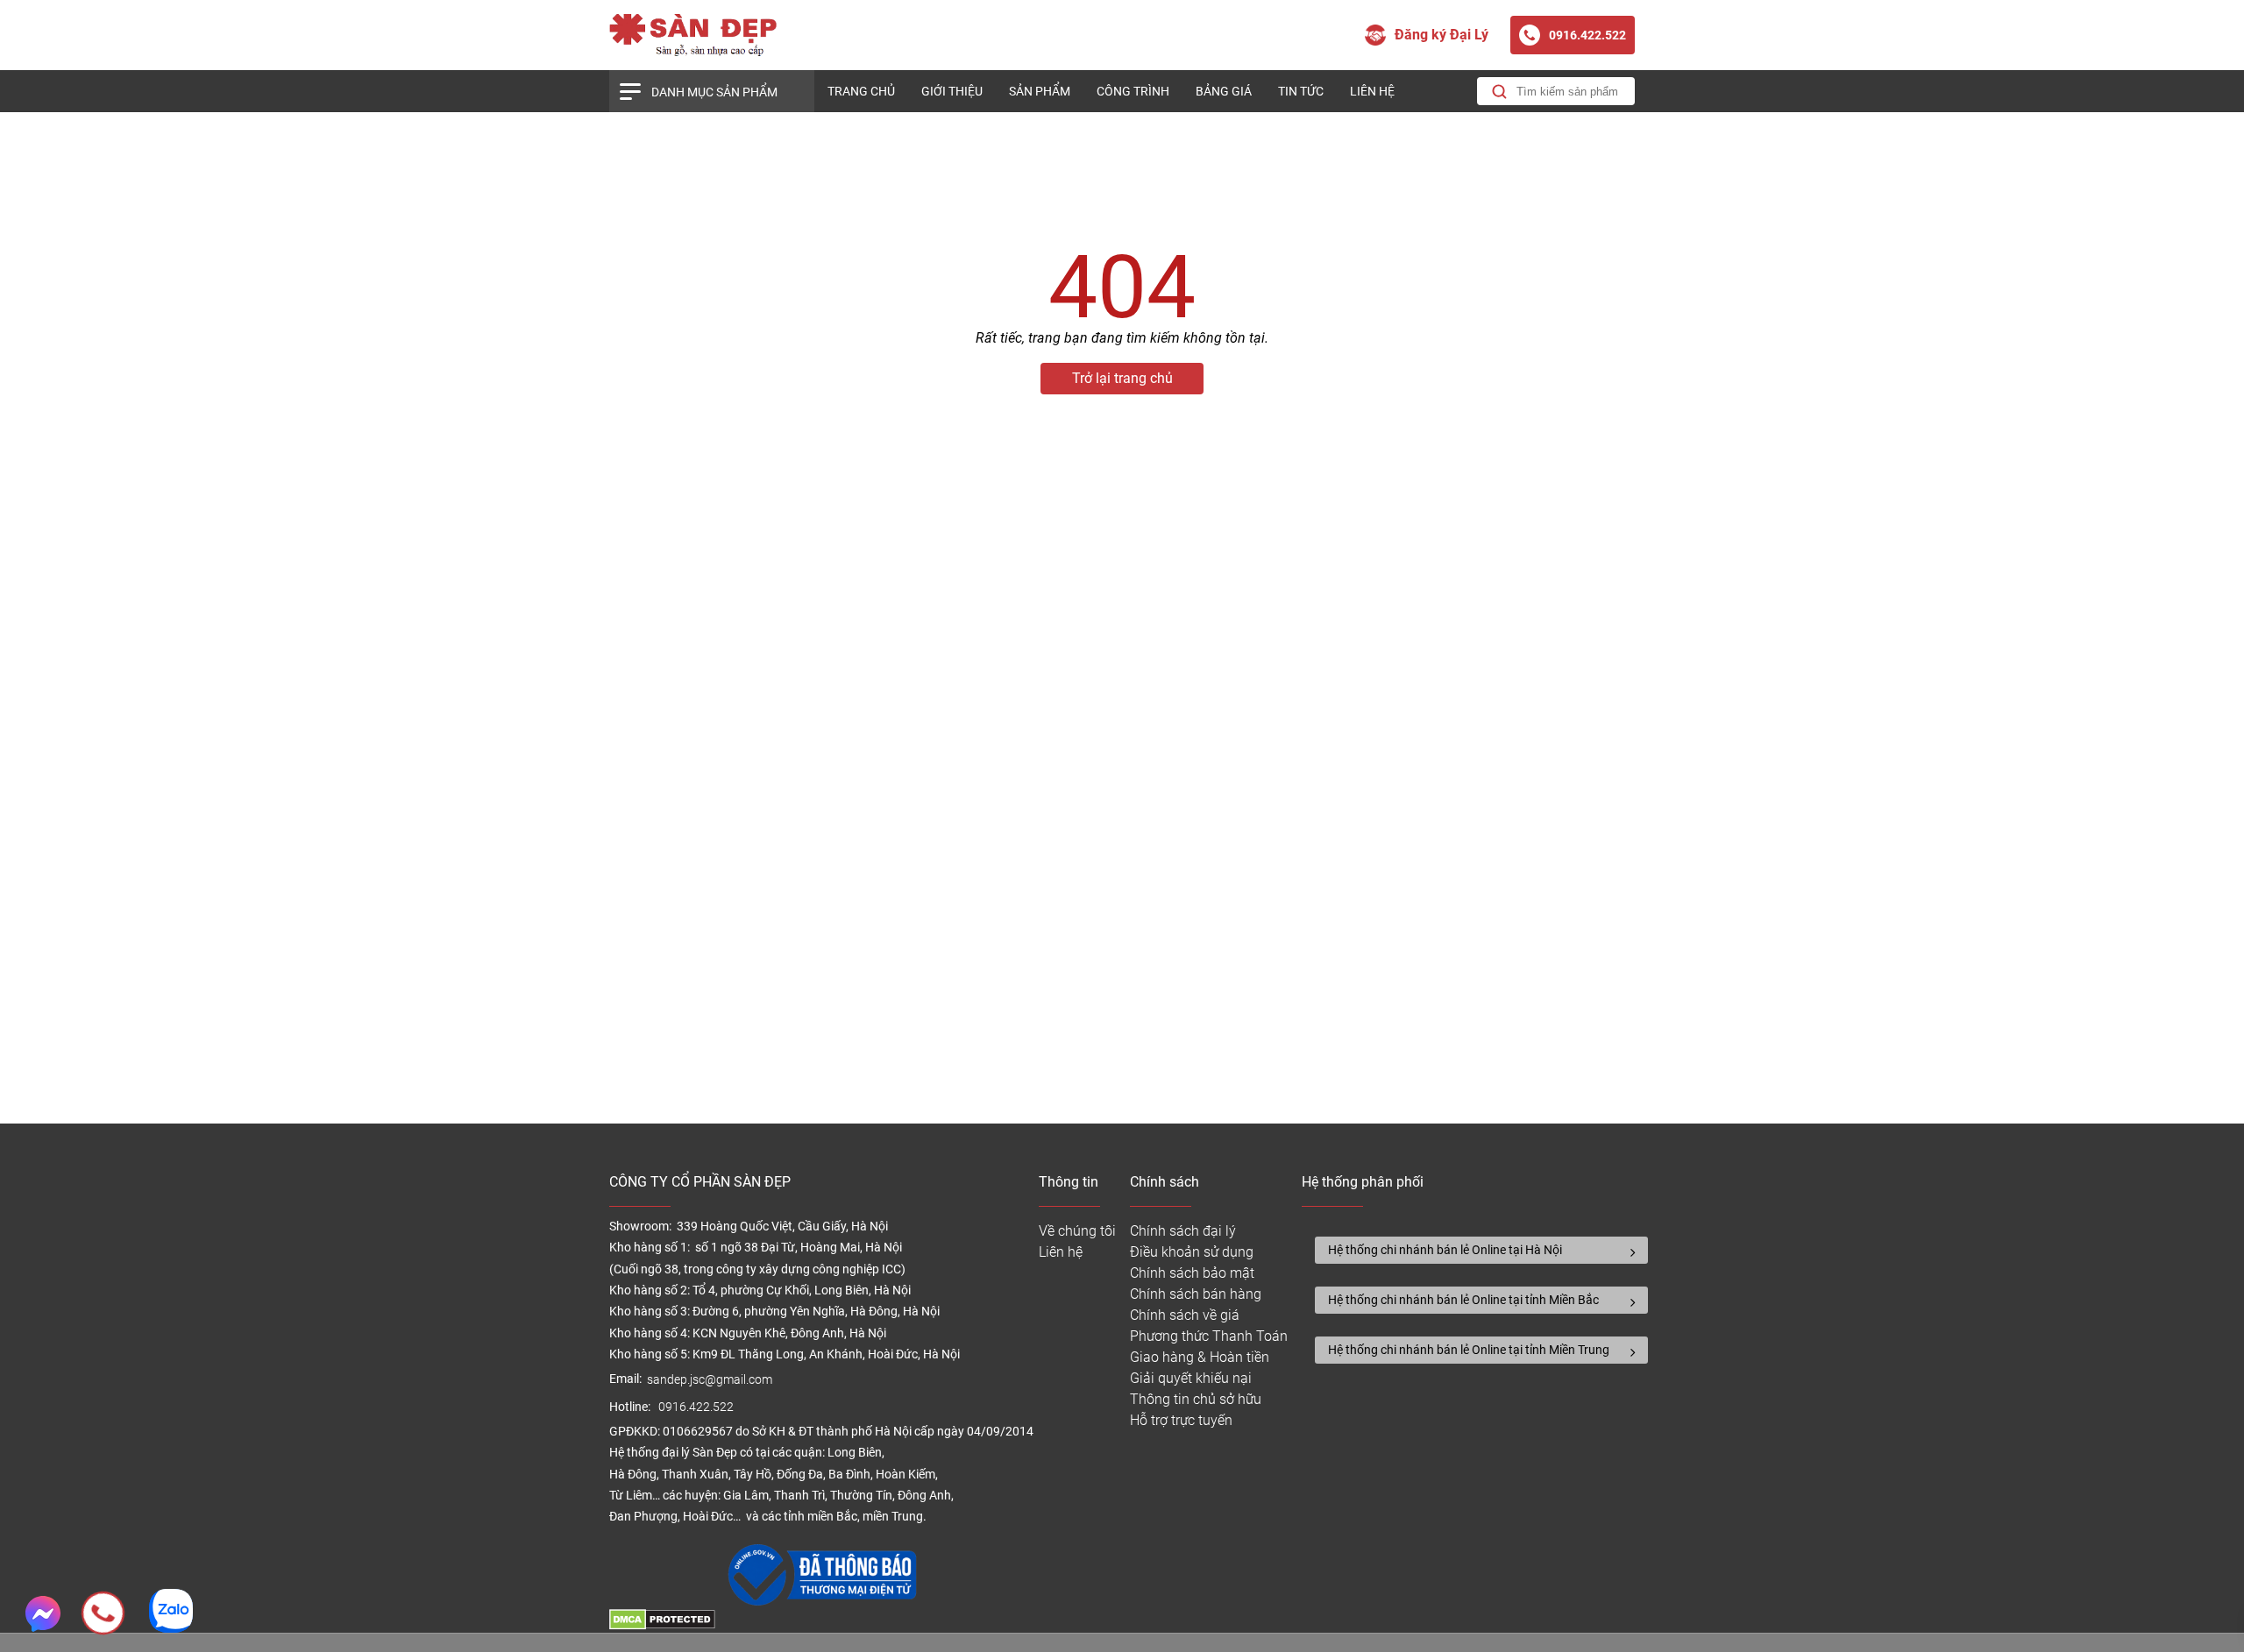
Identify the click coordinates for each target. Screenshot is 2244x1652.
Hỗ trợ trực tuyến (1181, 1420)
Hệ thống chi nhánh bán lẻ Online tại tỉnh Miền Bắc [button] (1463, 1300)
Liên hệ (1372, 91)
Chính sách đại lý (1183, 1231)
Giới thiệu (952, 91)
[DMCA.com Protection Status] (662, 1625)
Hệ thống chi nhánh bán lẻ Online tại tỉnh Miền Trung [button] (1469, 1350)
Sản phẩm (1040, 91)
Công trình (1133, 91)
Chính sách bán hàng (1196, 1294)
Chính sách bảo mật (1192, 1273)
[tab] (1481, 1250)
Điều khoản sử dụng (1192, 1252)
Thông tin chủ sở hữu (1196, 1399)
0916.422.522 (697, 1407)
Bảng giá (1224, 91)
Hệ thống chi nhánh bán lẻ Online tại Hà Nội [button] (1445, 1250)
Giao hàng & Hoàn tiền (1200, 1357)
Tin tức (1301, 91)
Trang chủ (861, 91)
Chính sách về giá (1185, 1315)
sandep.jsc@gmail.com (710, 1380)
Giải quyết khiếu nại (1191, 1378)
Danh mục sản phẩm (714, 92)
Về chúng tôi (1077, 1231)
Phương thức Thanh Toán (1209, 1336)
